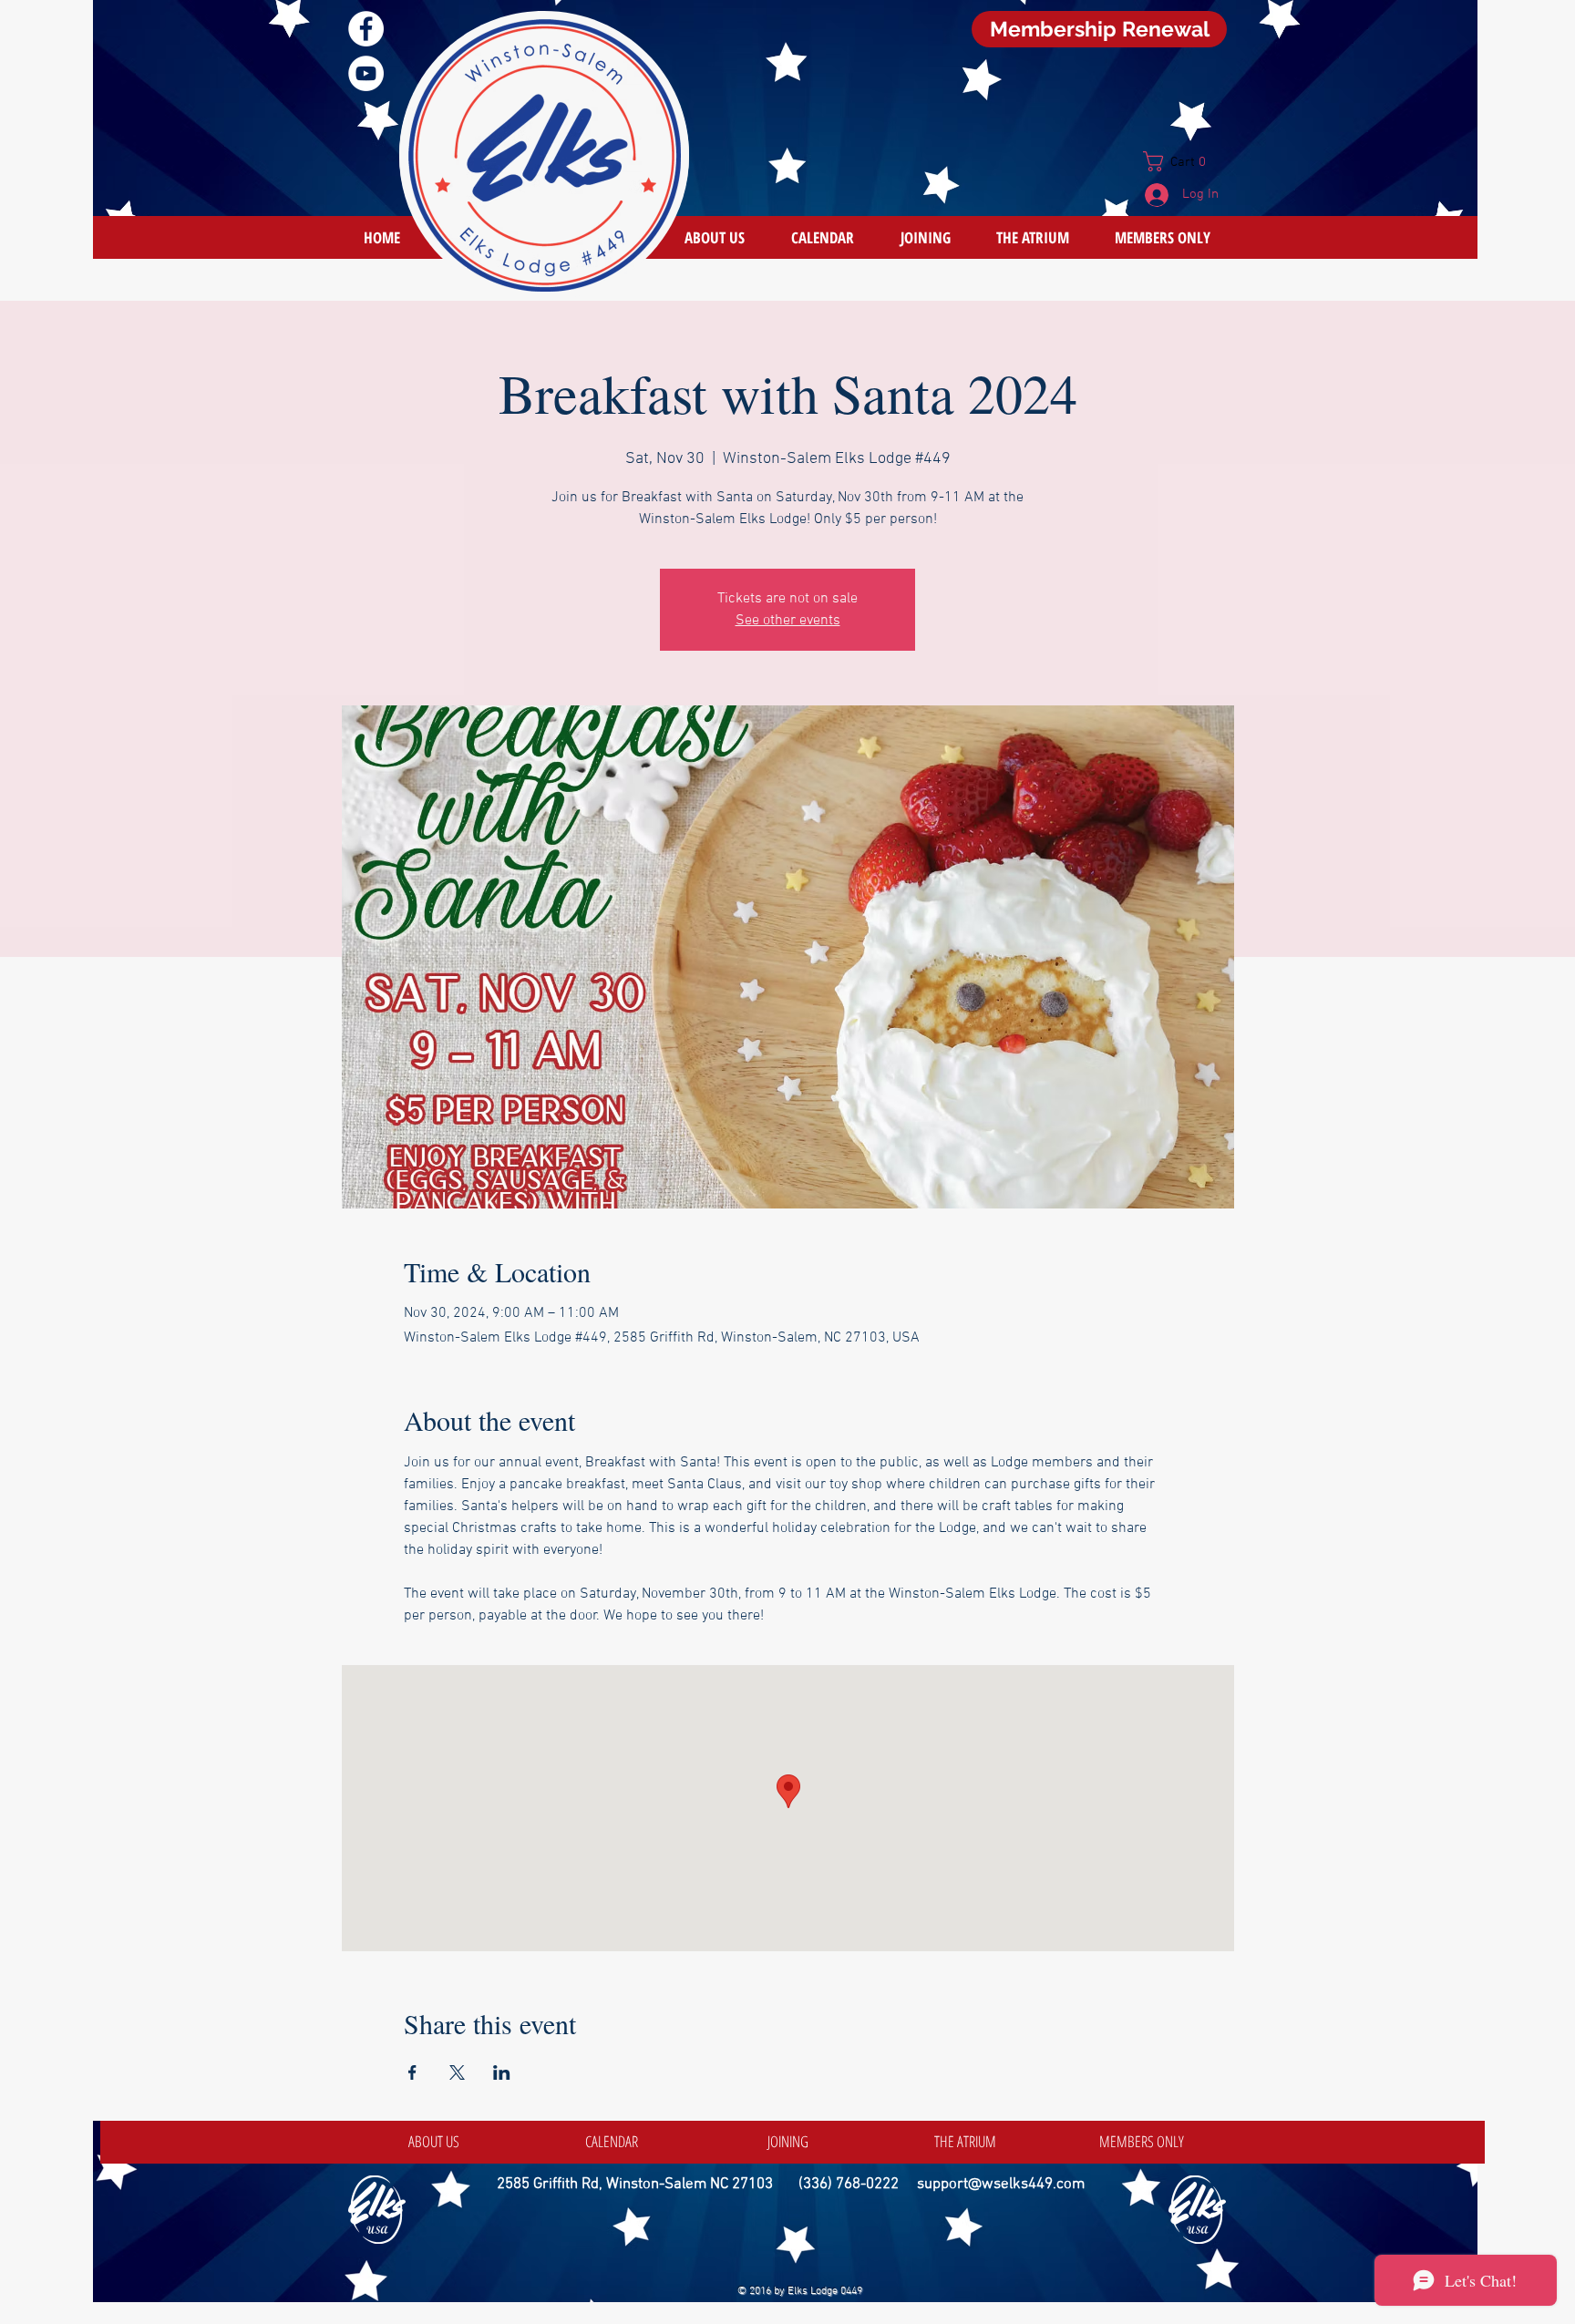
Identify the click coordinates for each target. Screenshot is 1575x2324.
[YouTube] (366, 73)
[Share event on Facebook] (412, 2072)
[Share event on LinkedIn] (502, 2072)
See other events (788, 621)
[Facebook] (366, 29)
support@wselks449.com (1001, 2185)
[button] (1182, 161)
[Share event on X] (457, 2072)
